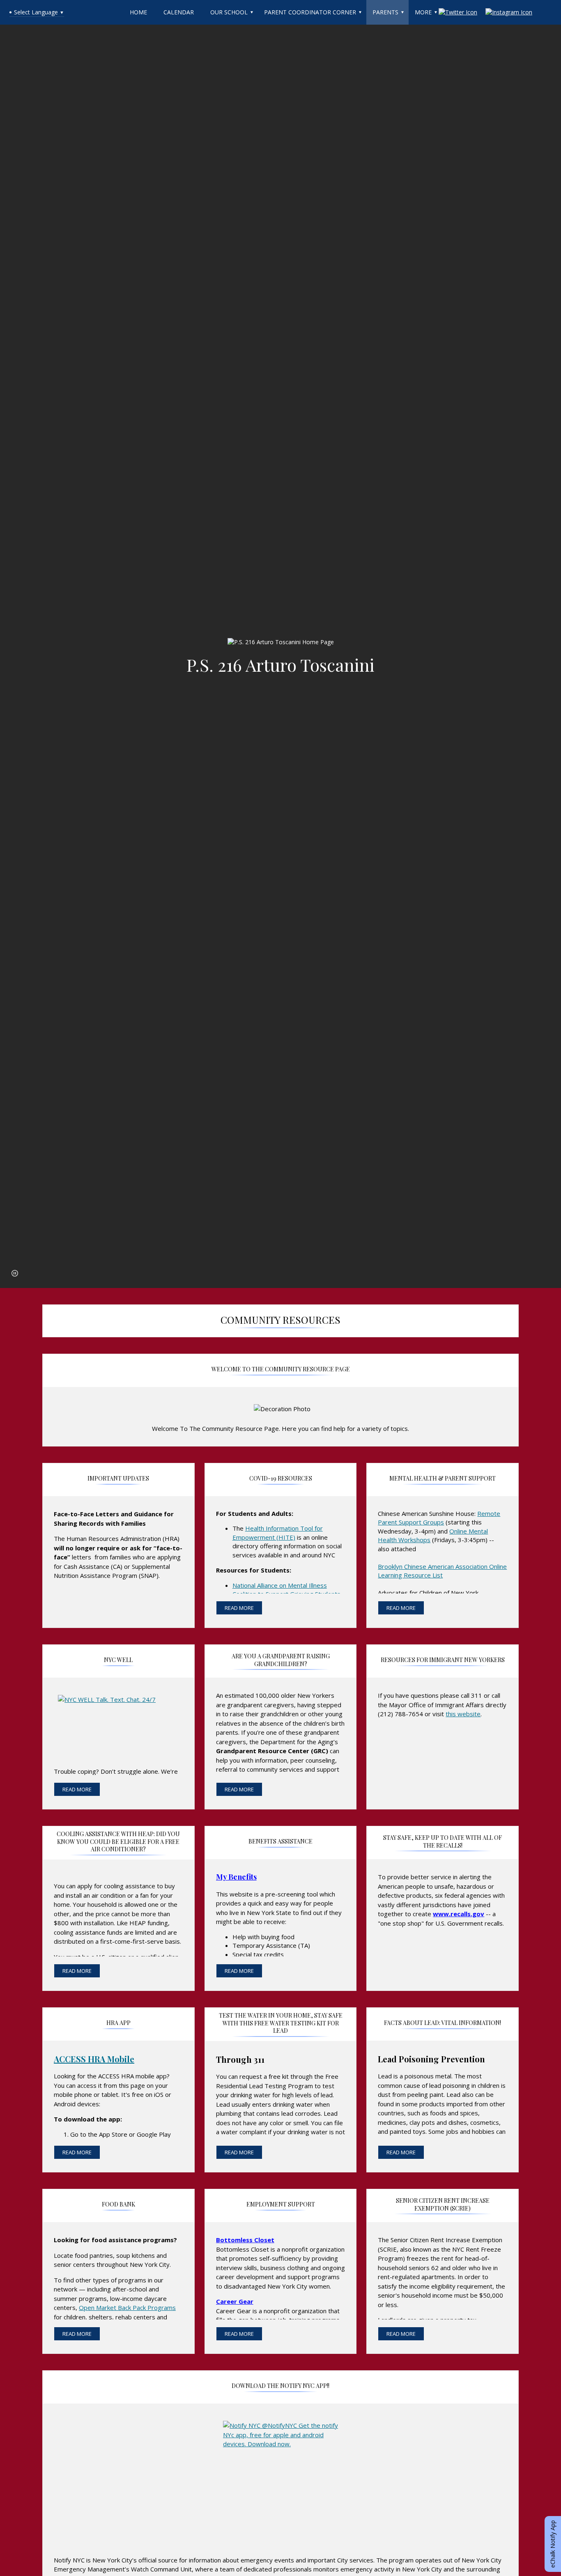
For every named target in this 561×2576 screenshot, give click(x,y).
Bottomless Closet (245, 2240)
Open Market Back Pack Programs (127, 2307)
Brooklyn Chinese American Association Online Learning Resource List (442, 1571)
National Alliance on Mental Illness (280, 1585)
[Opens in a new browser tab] (118, 1718)
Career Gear (235, 2301)
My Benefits (236, 1877)
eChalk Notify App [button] (553, 2544)
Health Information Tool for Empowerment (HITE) (278, 1533)
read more (239, 1608)
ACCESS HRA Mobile (94, 2059)
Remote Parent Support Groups (439, 1518)
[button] (15, 1273)
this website (463, 1714)
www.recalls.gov (459, 1914)
